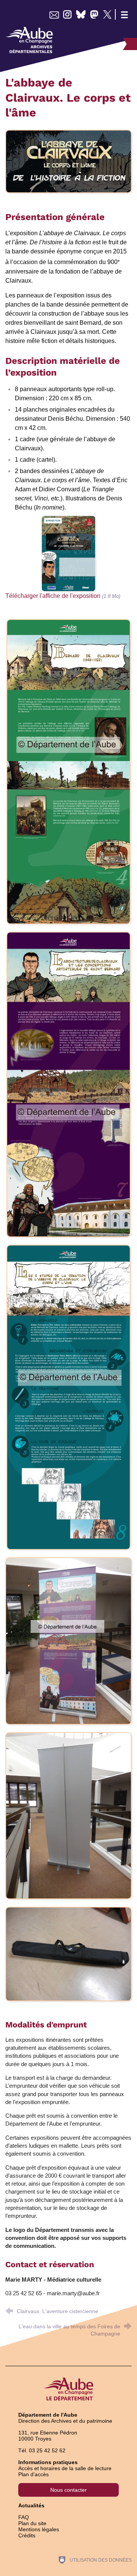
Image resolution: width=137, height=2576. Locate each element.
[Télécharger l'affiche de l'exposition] (68, 553)
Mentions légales (39, 2529)
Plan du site (32, 2523)
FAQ (24, 2517)
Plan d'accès (33, 2474)
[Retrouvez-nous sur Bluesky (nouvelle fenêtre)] (81, 14)
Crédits (27, 2535)
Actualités (31, 2505)
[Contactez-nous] (54, 14)
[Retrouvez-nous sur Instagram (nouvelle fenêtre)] (68, 14)
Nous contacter (68, 2490)
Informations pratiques (48, 2462)
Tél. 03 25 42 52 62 (42, 2450)
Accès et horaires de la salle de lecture (65, 2468)
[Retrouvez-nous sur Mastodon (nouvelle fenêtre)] (94, 14)
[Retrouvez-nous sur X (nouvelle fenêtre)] (108, 14)
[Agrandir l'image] (68, 161)
